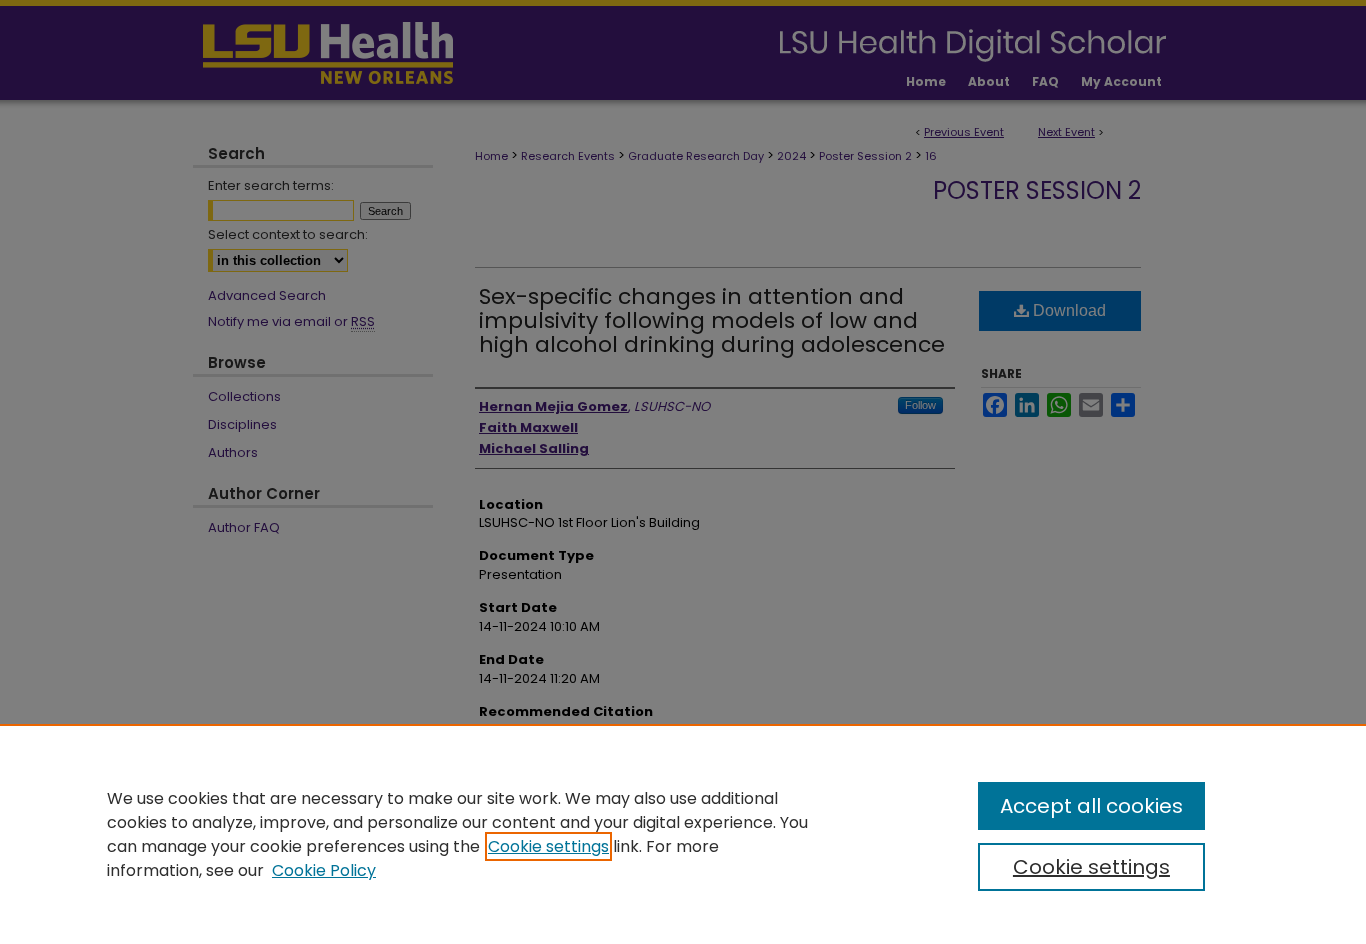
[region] (683, 834)
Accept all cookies (1091, 806)
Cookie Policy (324, 870)
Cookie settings (548, 846)
